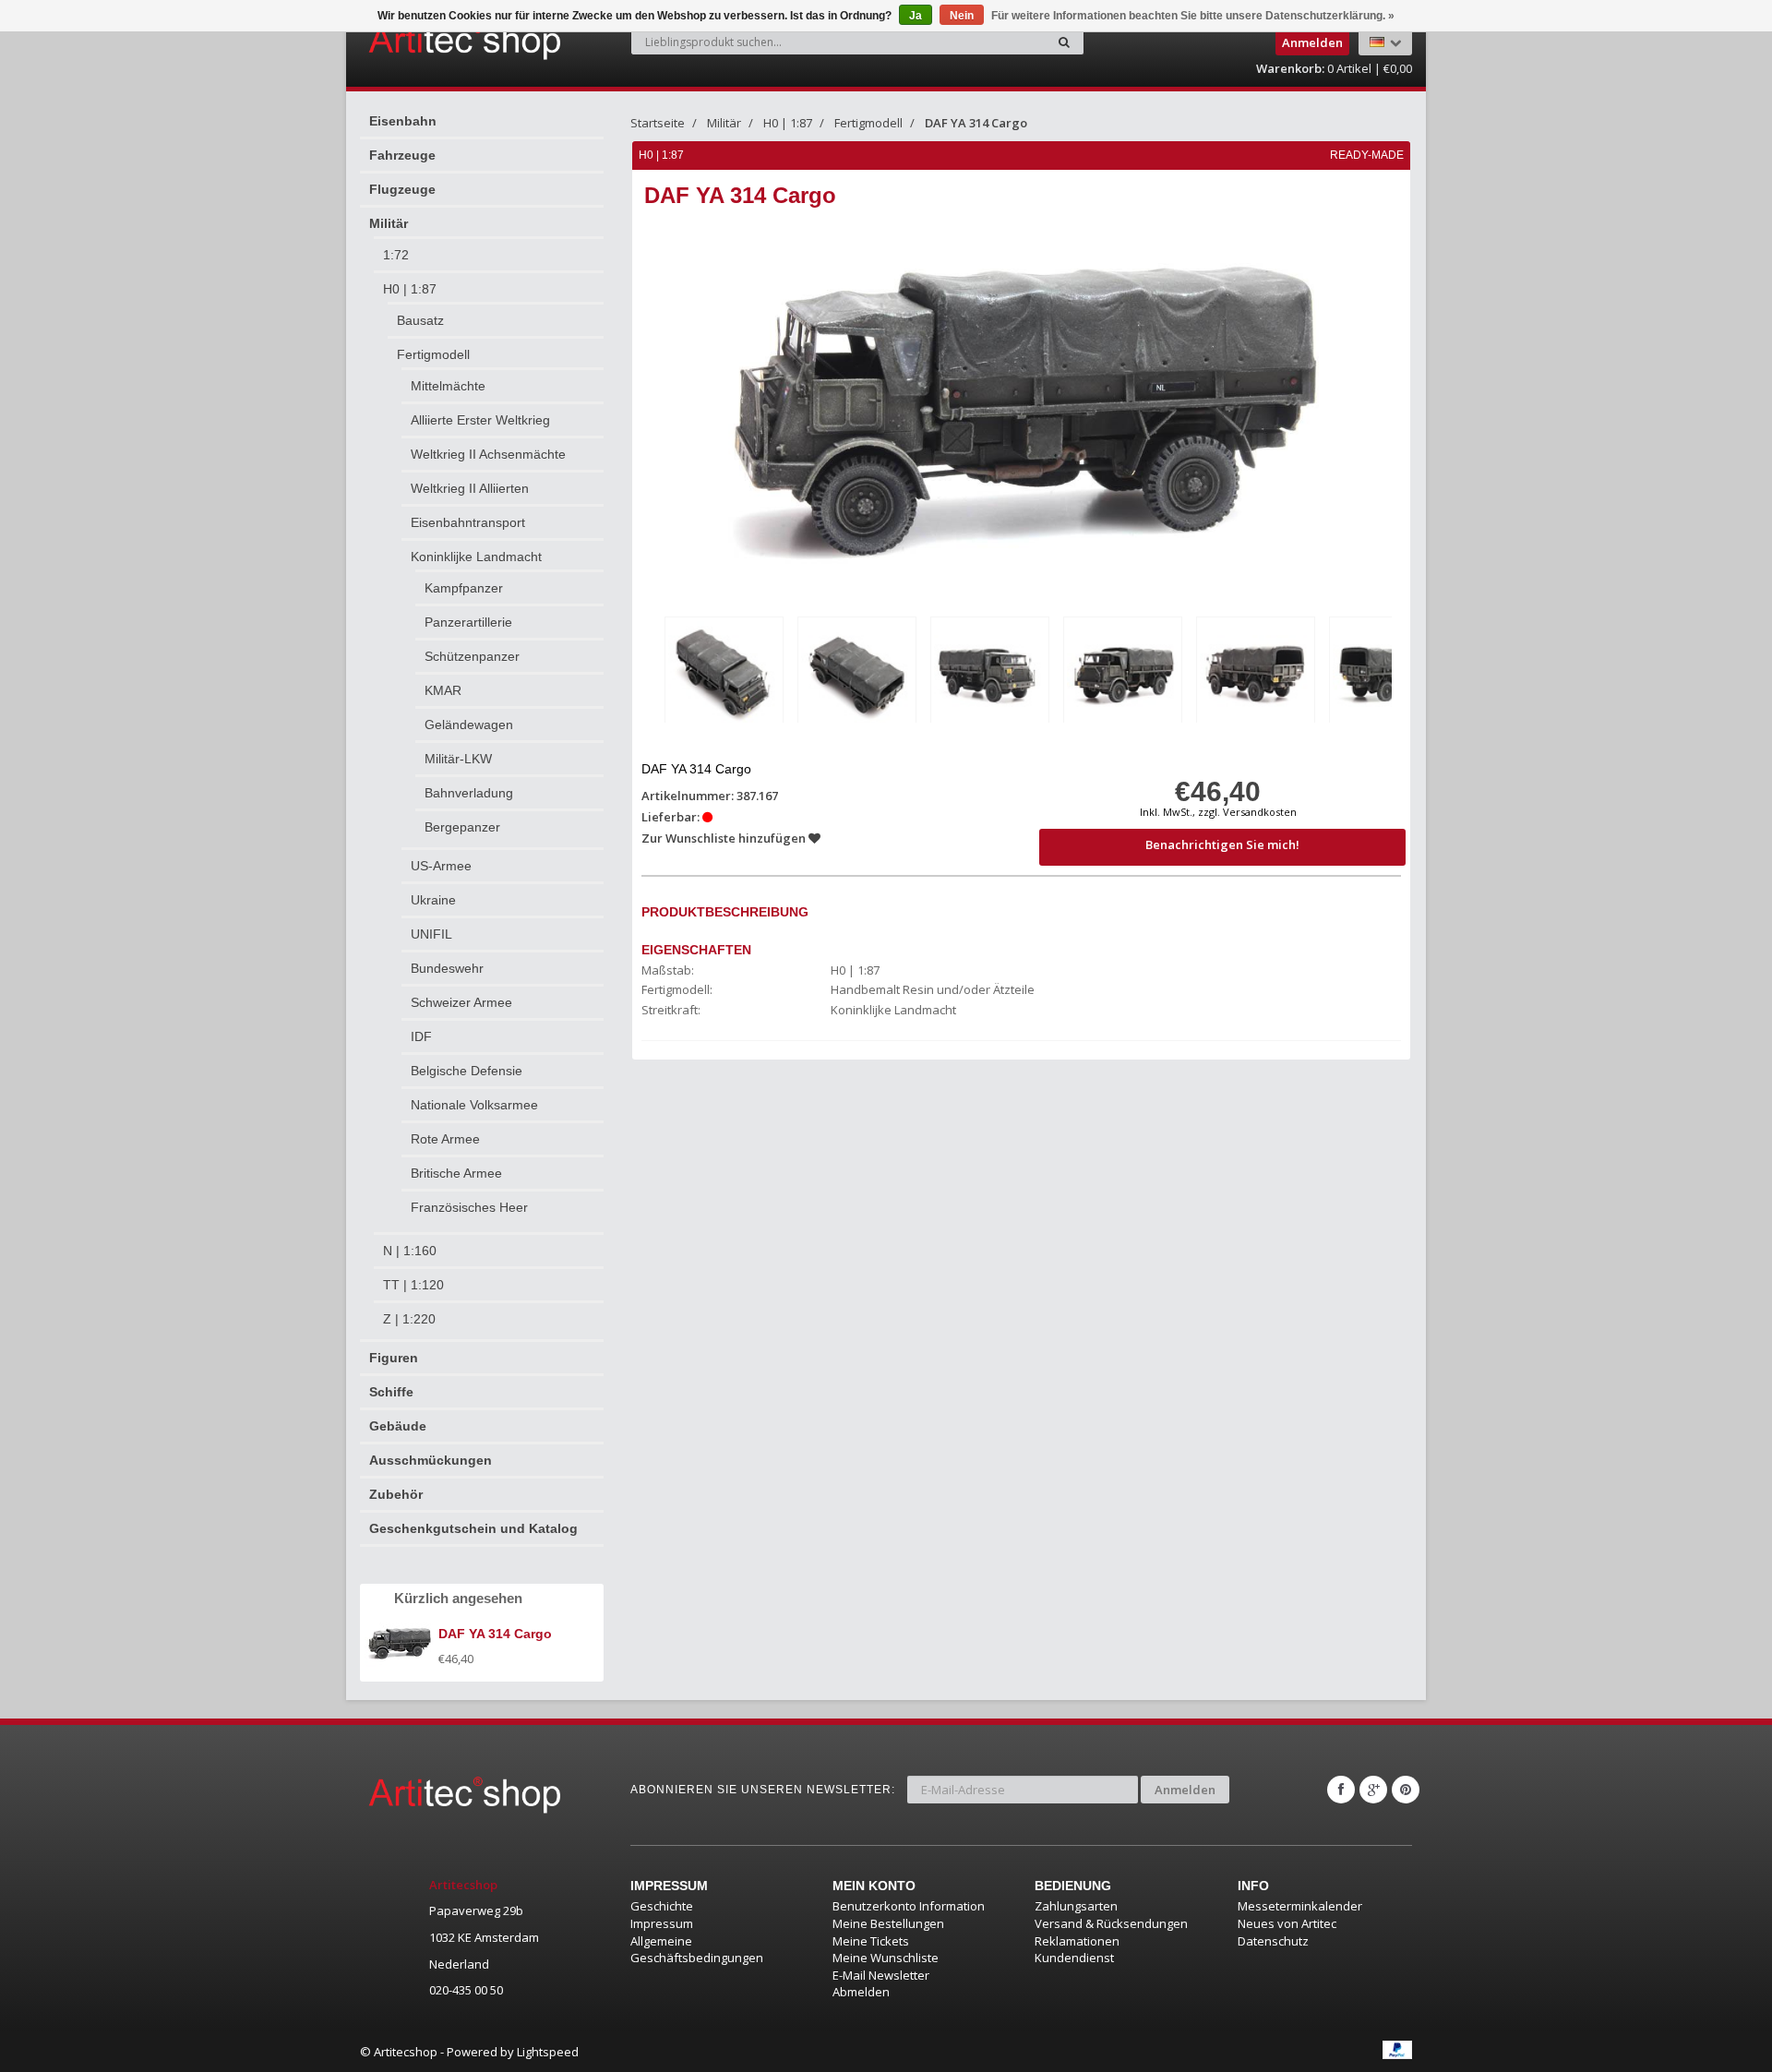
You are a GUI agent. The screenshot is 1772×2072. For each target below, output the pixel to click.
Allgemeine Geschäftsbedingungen (697, 1950)
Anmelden (1185, 1790)
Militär (389, 223)
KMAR (443, 690)
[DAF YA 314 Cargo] (724, 673)
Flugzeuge (402, 189)
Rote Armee (445, 1139)
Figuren (394, 1358)
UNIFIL (431, 934)
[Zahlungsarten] (1397, 2050)
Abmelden (861, 1992)
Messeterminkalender (1300, 1906)
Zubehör (396, 1494)
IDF (421, 1036)
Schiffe (391, 1392)
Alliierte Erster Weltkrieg (480, 420)
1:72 (396, 255)
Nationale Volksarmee (474, 1105)
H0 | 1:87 (410, 289)
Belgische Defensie (467, 1071)
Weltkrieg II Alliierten (470, 488)
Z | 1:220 (409, 1319)
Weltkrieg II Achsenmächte (488, 454)
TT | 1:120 (413, 1285)
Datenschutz (1273, 1941)
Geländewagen (469, 725)
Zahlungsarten (1076, 1906)
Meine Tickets (871, 1941)
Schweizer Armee (461, 1002)
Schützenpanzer (472, 656)
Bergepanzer (462, 827)
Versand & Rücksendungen (1111, 1923)
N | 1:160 (410, 1251)
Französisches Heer (469, 1207)
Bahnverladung (469, 793)
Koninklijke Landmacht (476, 557)
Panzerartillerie (468, 622)
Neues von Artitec (1287, 1923)
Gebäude (398, 1426)
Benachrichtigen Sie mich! (1222, 844)
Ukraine (433, 900)
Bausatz (420, 320)
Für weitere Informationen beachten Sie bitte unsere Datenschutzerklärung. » (1193, 16)
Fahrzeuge (402, 155)
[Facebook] (1341, 1790)
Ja (916, 16)
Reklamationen (1077, 1941)
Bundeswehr (447, 968)
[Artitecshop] (426, 41)
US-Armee (441, 866)
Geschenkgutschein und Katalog (473, 1528)
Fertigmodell (433, 354)
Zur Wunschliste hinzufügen (725, 838)
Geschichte (662, 1906)
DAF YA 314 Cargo (976, 123)
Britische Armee (456, 1173)
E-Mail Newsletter (881, 1975)
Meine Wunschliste (886, 1958)
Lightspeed (548, 2052)
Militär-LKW (458, 759)
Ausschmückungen (431, 1460)
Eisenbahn (403, 121)
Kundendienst (1074, 1958)
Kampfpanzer (464, 588)
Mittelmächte (448, 386)
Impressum (662, 1923)
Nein (962, 16)
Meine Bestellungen (888, 1923)
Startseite (658, 123)
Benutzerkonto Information (909, 1906)
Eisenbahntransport (468, 522)
